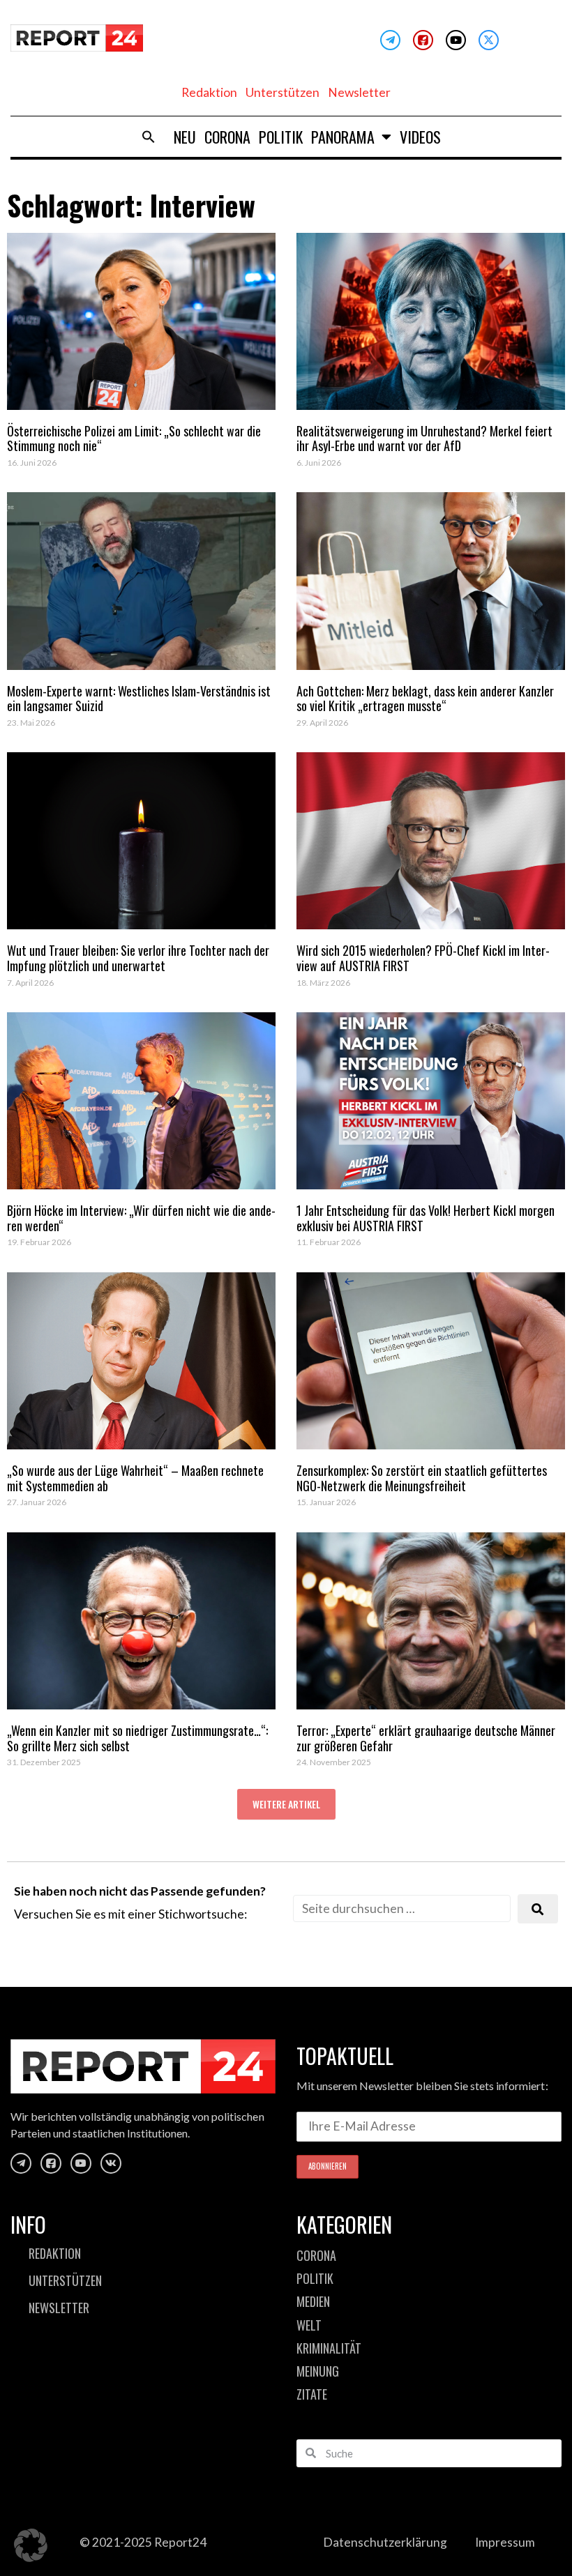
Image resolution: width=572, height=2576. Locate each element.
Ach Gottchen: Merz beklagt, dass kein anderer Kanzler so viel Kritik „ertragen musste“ (425, 699)
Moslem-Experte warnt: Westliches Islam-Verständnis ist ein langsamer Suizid (139, 699)
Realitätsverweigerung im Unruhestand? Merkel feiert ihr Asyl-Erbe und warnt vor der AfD (424, 439)
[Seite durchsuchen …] (402, 1908)
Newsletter (359, 92)
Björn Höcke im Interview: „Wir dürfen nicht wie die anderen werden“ (141, 1218)
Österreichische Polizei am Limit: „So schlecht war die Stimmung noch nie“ (134, 439)
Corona (227, 137)
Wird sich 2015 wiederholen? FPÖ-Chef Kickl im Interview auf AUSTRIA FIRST (423, 958)
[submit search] (538, 1909)
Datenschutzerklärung (385, 2542)
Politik (281, 137)
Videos (420, 137)
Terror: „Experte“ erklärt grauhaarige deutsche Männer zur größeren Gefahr (426, 1738)
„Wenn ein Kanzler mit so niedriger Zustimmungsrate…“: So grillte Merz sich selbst (137, 1738)
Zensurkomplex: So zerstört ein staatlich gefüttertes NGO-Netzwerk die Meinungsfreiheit (422, 1478)
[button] (149, 137)
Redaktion (209, 92)
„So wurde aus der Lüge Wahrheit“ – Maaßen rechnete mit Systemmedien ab (135, 1478)
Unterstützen (283, 92)
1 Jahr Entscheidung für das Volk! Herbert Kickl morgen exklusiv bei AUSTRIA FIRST (426, 1218)
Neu (185, 137)
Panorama (343, 137)
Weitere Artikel (286, 1804)
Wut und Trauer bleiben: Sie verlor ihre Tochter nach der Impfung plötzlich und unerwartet (138, 958)
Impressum (505, 2542)
